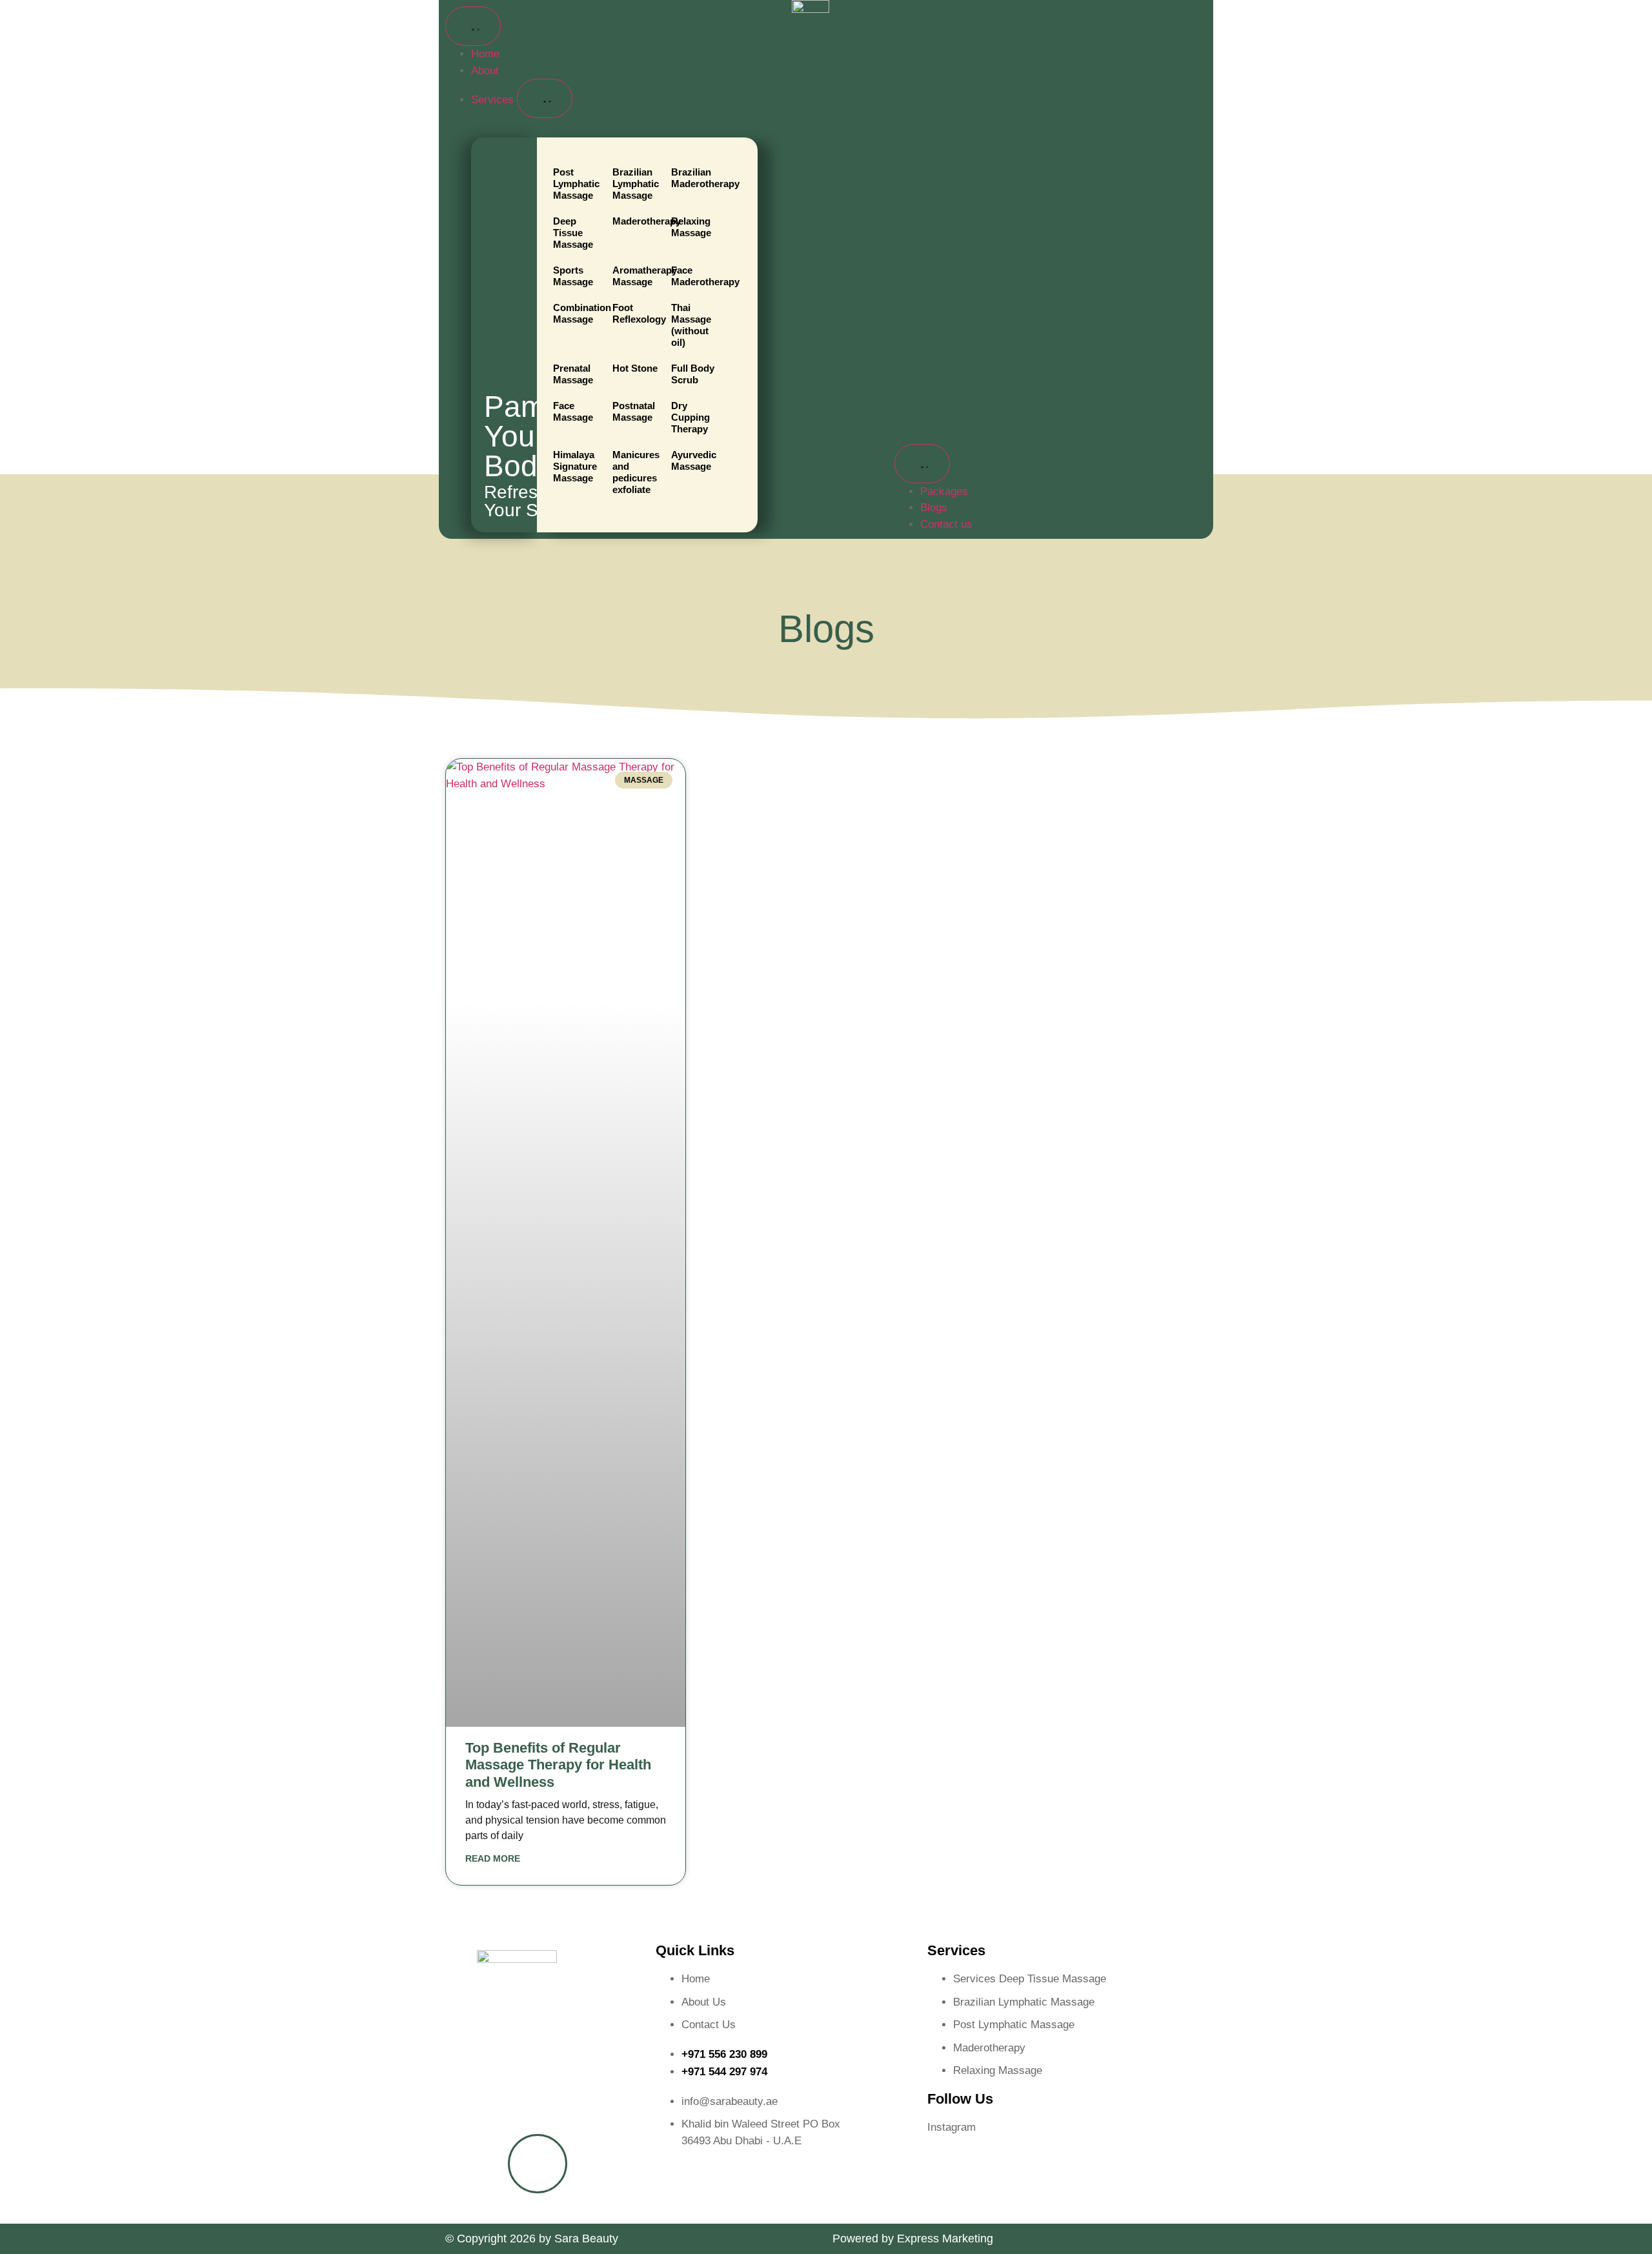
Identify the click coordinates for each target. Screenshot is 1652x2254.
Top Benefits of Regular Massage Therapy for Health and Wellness (558, 1765)
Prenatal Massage (573, 374)
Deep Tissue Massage (573, 233)
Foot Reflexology (637, 313)
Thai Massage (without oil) (691, 325)
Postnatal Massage (634, 411)
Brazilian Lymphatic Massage (636, 184)
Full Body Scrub (693, 374)
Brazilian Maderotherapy (696, 178)
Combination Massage (578, 313)
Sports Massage (573, 276)
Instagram (952, 2127)
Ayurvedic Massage (694, 460)
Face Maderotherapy (696, 276)
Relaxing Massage (691, 227)
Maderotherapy (637, 221)
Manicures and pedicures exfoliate (636, 472)
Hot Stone (635, 368)
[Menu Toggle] (473, 26)
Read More (493, 1858)
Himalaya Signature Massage (575, 466)
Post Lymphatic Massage (576, 184)
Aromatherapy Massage (637, 276)
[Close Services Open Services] (545, 98)
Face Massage (573, 411)
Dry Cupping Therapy (690, 417)
